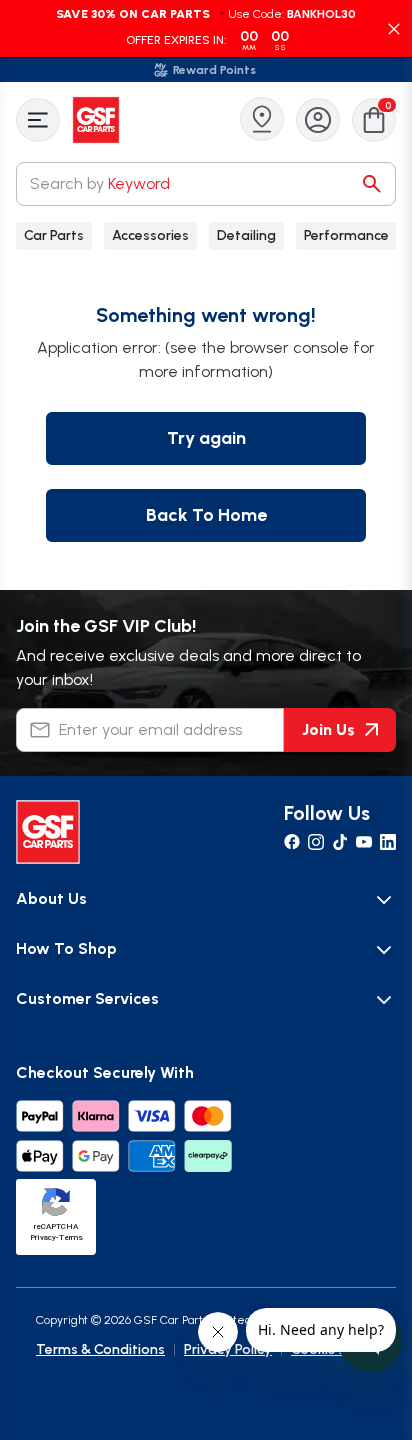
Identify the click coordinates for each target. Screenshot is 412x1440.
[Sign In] (318, 120)
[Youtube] (364, 842)
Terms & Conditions (100, 1349)
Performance (346, 235)
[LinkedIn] (388, 842)
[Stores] (262, 119)
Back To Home (206, 515)
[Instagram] (316, 842)
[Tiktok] (340, 842)
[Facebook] (292, 842)
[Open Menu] (38, 120)
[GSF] (98, 120)
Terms (71, 1237)
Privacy (43, 1237)
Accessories (150, 235)
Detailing (246, 235)
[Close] (394, 29)
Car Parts (54, 235)
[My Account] (318, 120)
